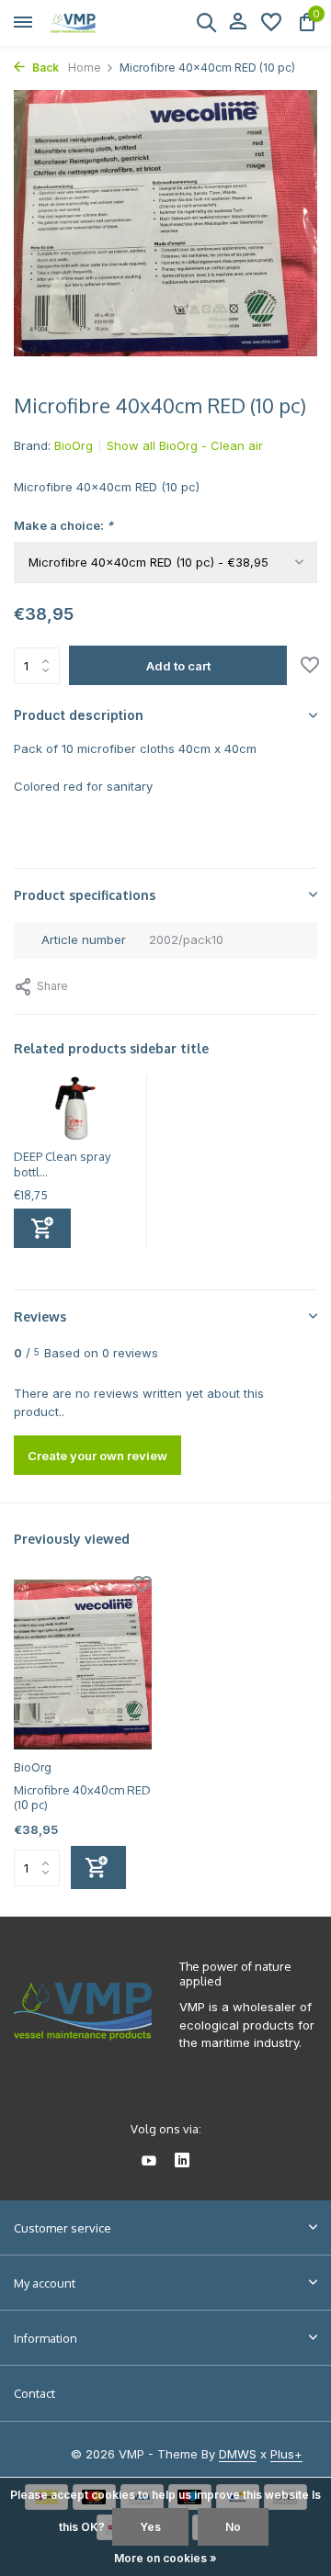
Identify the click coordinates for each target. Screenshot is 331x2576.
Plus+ (286, 2454)
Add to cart (178, 666)
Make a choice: (63, 525)
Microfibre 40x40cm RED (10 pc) (82, 1798)
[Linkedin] (182, 2162)
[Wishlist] (271, 23)
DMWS (238, 2454)
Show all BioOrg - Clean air (185, 445)
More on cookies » (165, 2558)
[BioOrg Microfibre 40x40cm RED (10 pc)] (83, 1664)
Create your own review (97, 1456)
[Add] (42, 1228)
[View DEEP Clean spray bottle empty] (76, 1112)
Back (44, 67)
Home (85, 67)
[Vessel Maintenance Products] (97, 23)
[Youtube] (149, 2162)
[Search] (206, 22)
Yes (150, 2527)
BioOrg (74, 445)
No (233, 2527)
